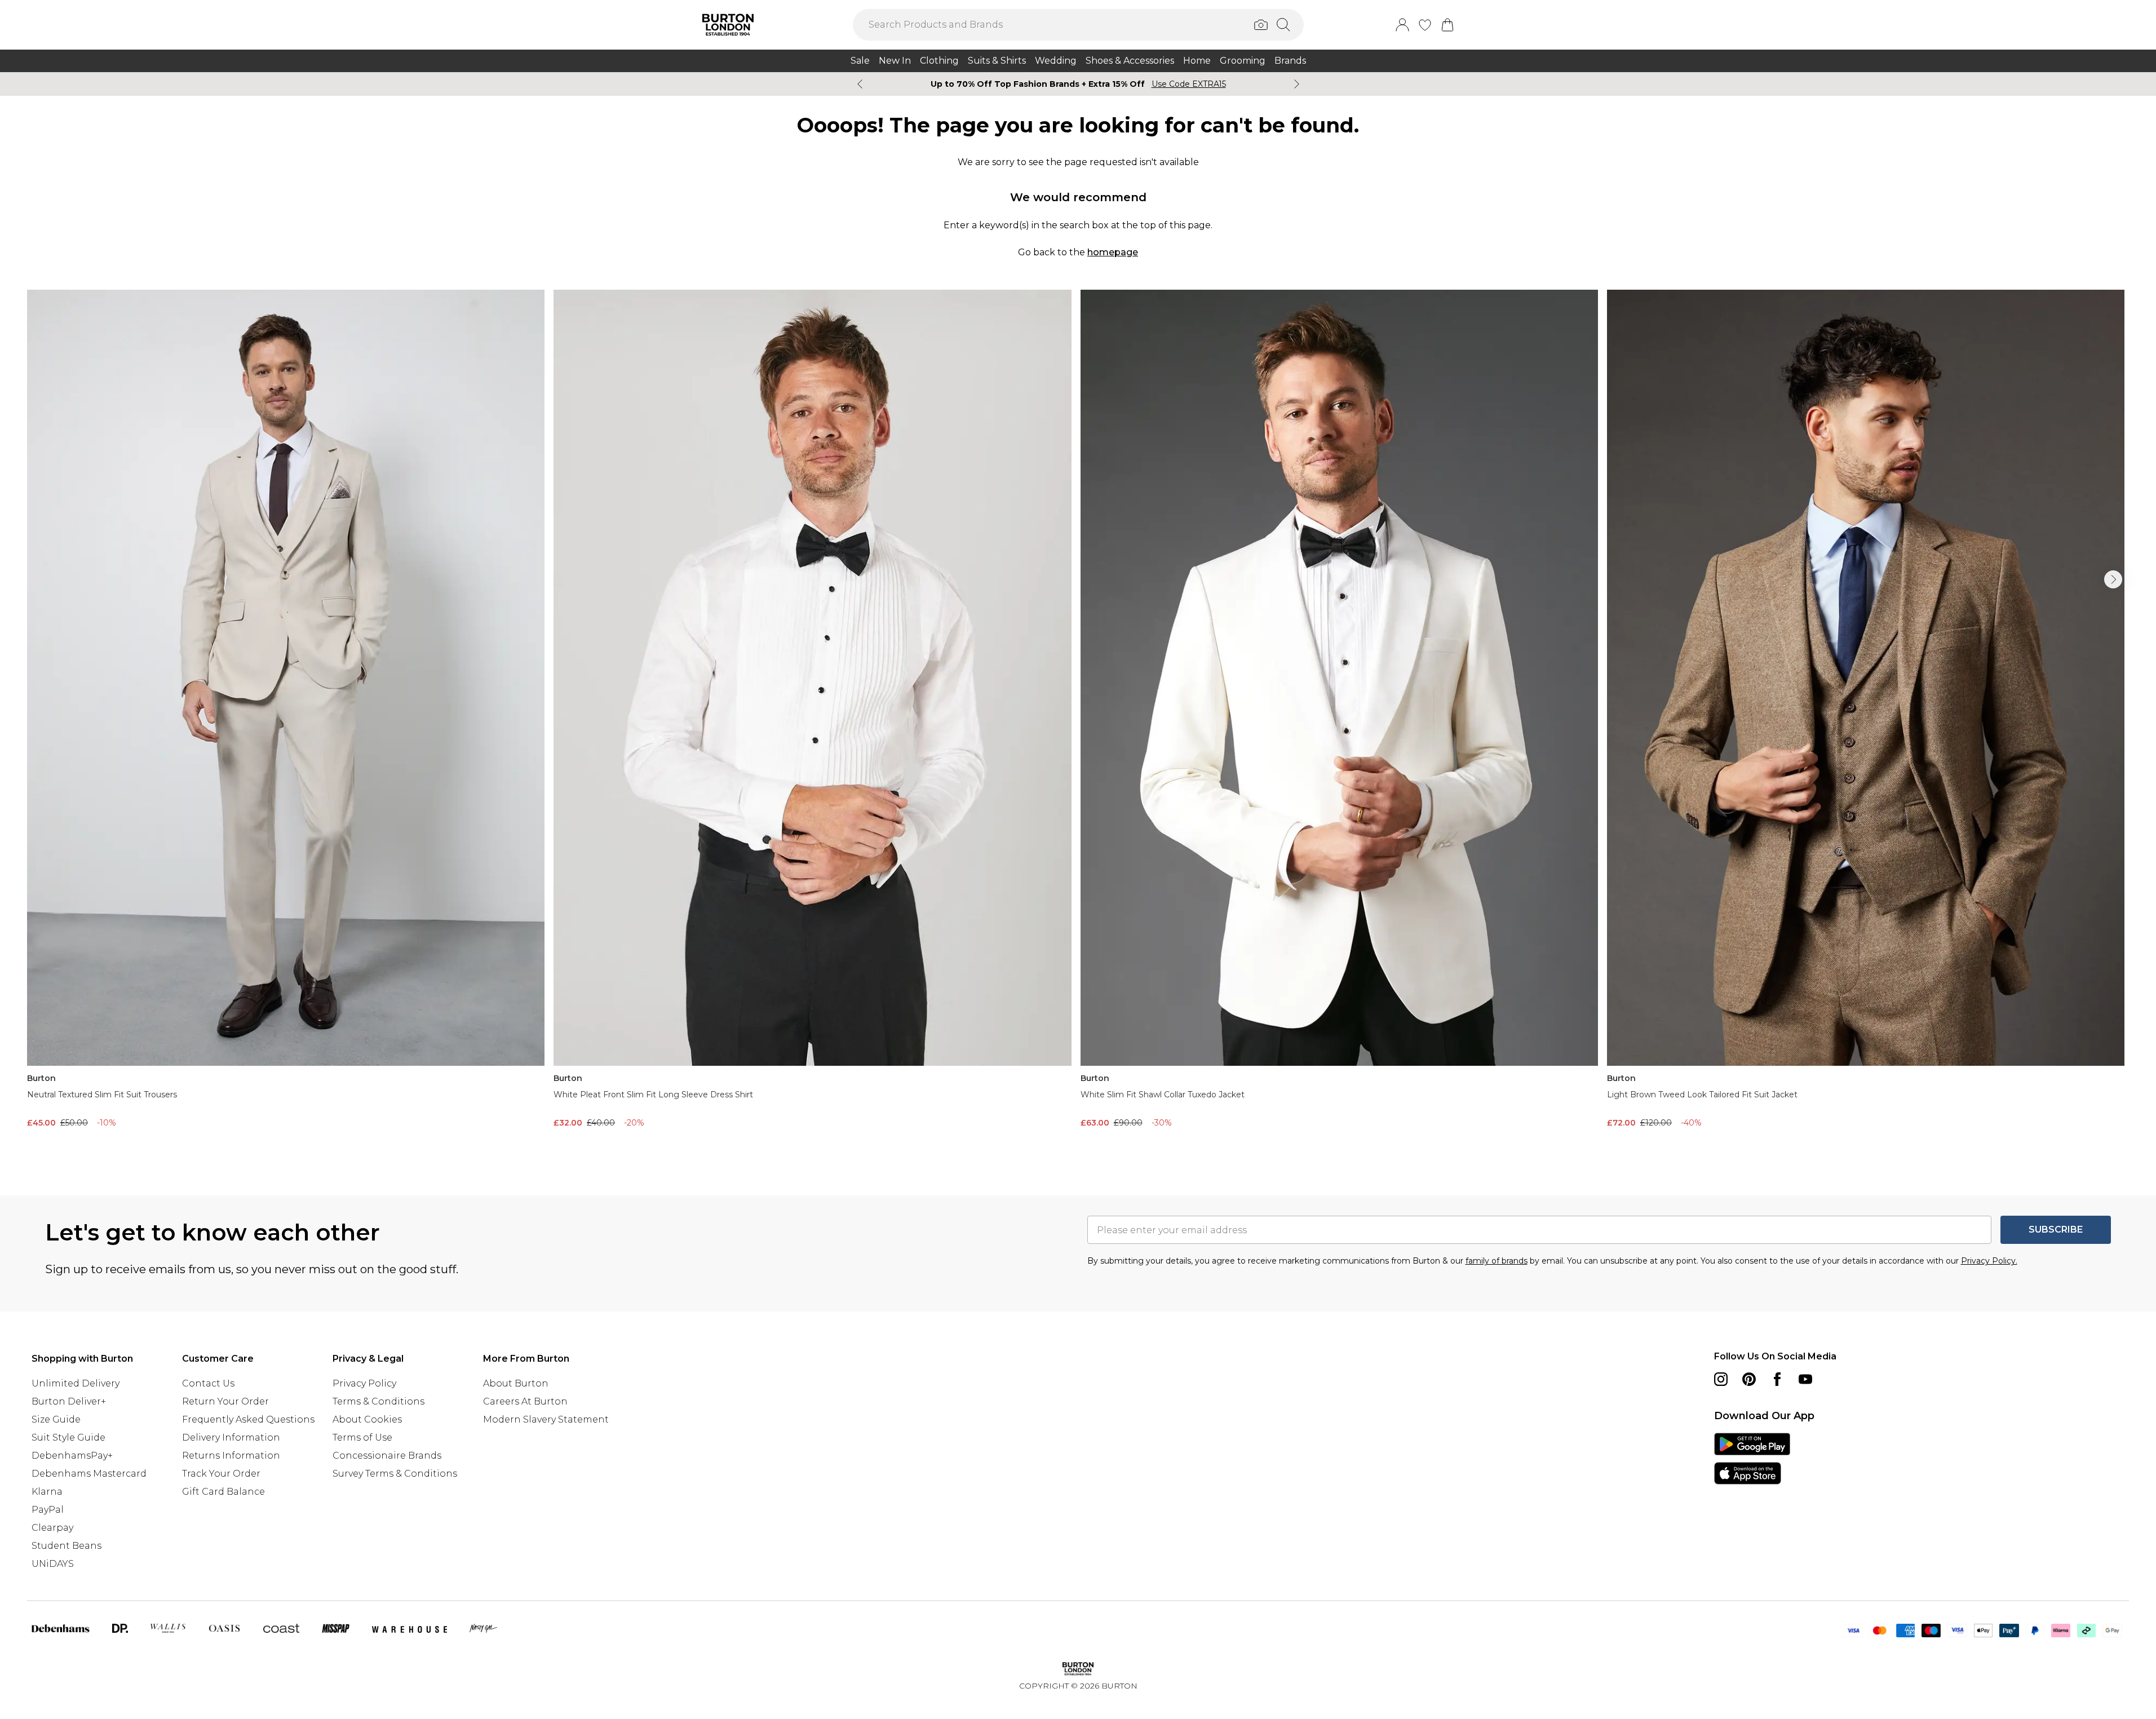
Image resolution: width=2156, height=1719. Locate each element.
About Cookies (367, 1419)
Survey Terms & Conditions (395, 1474)
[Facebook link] (1777, 1379)
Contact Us (208, 1383)
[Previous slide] (860, 84)
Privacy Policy (364, 1383)
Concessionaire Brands (387, 1456)
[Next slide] (1297, 84)
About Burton (516, 1383)
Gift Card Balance (223, 1492)
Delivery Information (231, 1437)
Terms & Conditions (378, 1401)
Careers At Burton (525, 1401)
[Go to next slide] (2113, 579)
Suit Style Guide (68, 1437)
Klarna (47, 1492)
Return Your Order (225, 1401)
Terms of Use (362, 1437)
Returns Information (231, 1456)
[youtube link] (1805, 1379)
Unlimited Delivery (76, 1383)
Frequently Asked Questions (248, 1419)
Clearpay (52, 1528)
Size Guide (56, 1419)
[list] (1078, 725)
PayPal (48, 1510)
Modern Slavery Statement (546, 1419)
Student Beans (67, 1546)
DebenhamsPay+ (72, 1456)
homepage (1113, 252)
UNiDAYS (53, 1564)
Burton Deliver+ (69, 1401)
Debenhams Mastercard (89, 1474)
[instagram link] (1721, 1379)
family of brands (1497, 1261)
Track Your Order (221, 1474)
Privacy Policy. (1989, 1261)
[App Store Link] (1752, 1459)
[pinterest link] (1749, 1379)
